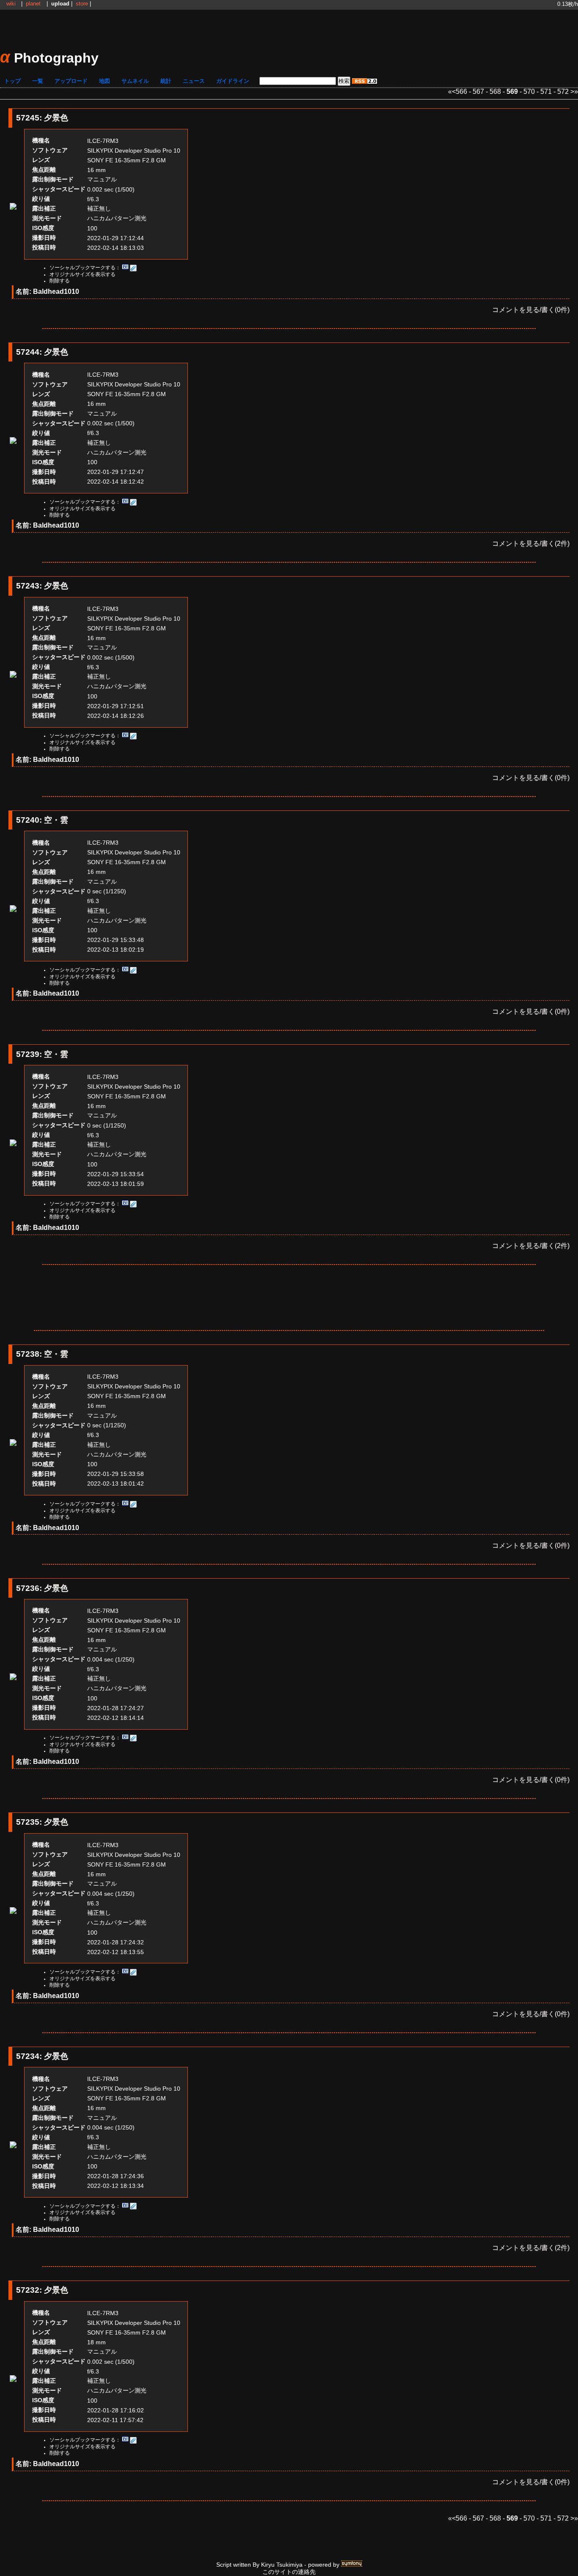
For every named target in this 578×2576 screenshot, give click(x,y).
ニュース (194, 81)
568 (495, 92)
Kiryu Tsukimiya (282, 2565)
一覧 (38, 81)
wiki (11, 4)
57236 (28, 1588)
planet (33, 4)
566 (461, 92)
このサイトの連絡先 (289, 2572)
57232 (28, 2290)
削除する (60, 281)
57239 (28, 1054)
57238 (28, 1354)
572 (563, 92)
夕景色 (56, 118)
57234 (28, 2056)
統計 (166, 81)
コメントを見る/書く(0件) (531, 310)
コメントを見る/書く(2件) (531, 543)
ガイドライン (233, 81)
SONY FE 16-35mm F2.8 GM (127, 160)
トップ (12, 81)
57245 (28, 118)
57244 (28, 352)
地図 (105, 81)
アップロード (71, 81)
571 (546, 92)
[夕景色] (13, 207)
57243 (28, 586)
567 (478, 92)
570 (529, 92)
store (82, 4)
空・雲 (56, 820)
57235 (28, 1822)
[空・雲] (13, 910)
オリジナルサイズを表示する (83, 274)
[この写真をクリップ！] (133, 268)
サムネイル (135, 81)
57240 (28, 820)
